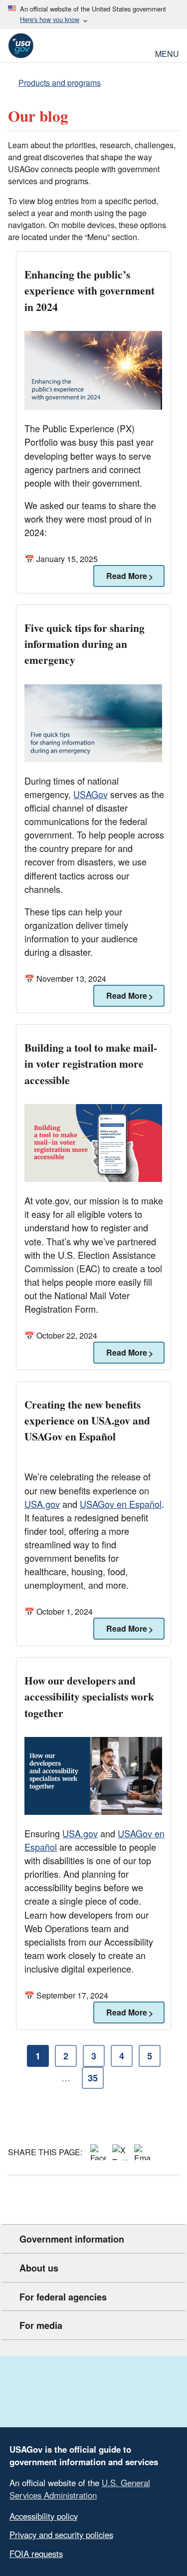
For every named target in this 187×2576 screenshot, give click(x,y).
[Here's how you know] (93, 14)
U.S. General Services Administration (80, 2489)
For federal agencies (63, 2297)
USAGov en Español (121, 1504)
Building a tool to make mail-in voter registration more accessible (91, 1063)
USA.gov (42, 1504)
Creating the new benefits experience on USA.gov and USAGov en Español (87, 1420)
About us (39, 2268)
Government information (72, 2239)
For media (41, 2325)
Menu (167, 53)
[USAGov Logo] (21, 46)
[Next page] (121, 2078)
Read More (120, 576)
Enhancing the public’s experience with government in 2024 (90, 290)
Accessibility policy (44, 2516)
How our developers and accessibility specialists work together (89, 1696)
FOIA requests (36, 2554)
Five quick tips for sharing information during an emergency (85, 644)
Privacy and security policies (61, 2535)
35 (93, 2078)
